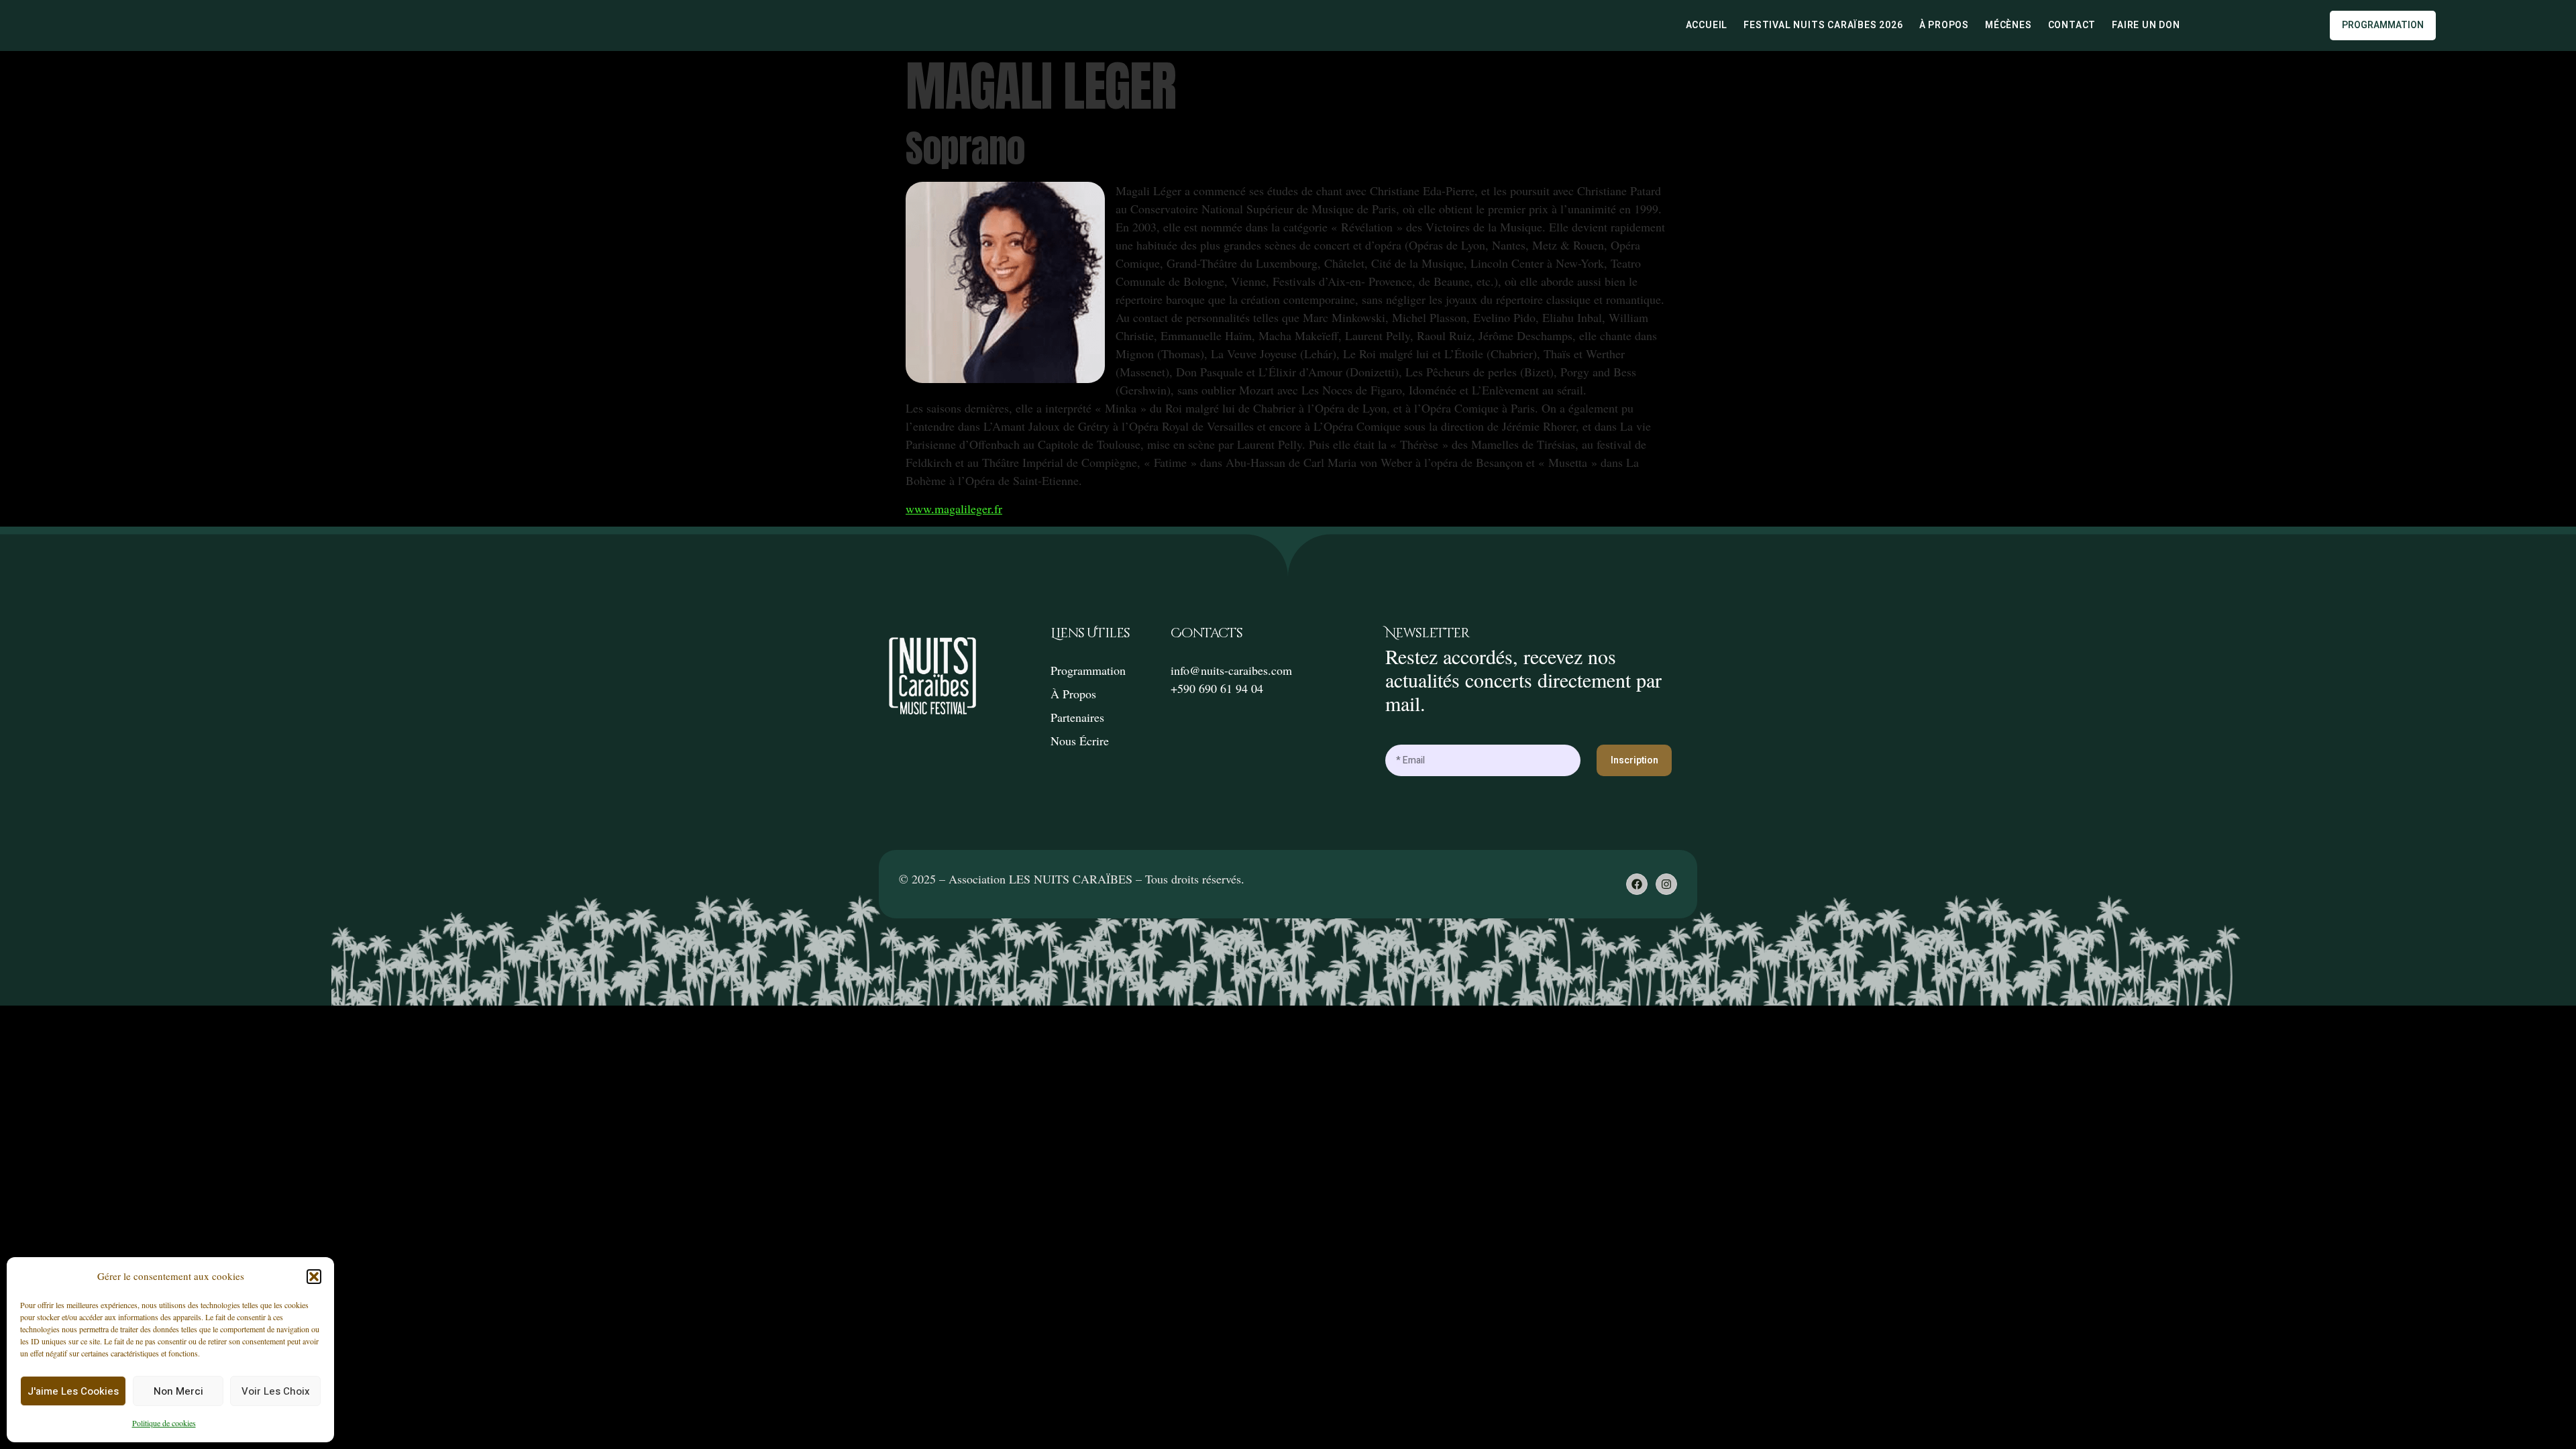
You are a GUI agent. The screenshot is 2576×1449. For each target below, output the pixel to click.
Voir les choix (276, 1391)
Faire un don (2146, 25)
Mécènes (2008, 25)
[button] (314, 1277)
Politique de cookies (164, 1423)
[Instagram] (1666, 884)
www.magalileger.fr (954, 508)
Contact (2072, 25)
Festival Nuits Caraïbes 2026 (1823, 25)
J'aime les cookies (73, 1391)
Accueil (1707, 25)
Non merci (178, 1391)
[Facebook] (1637, 884)
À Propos (1944, 25)
